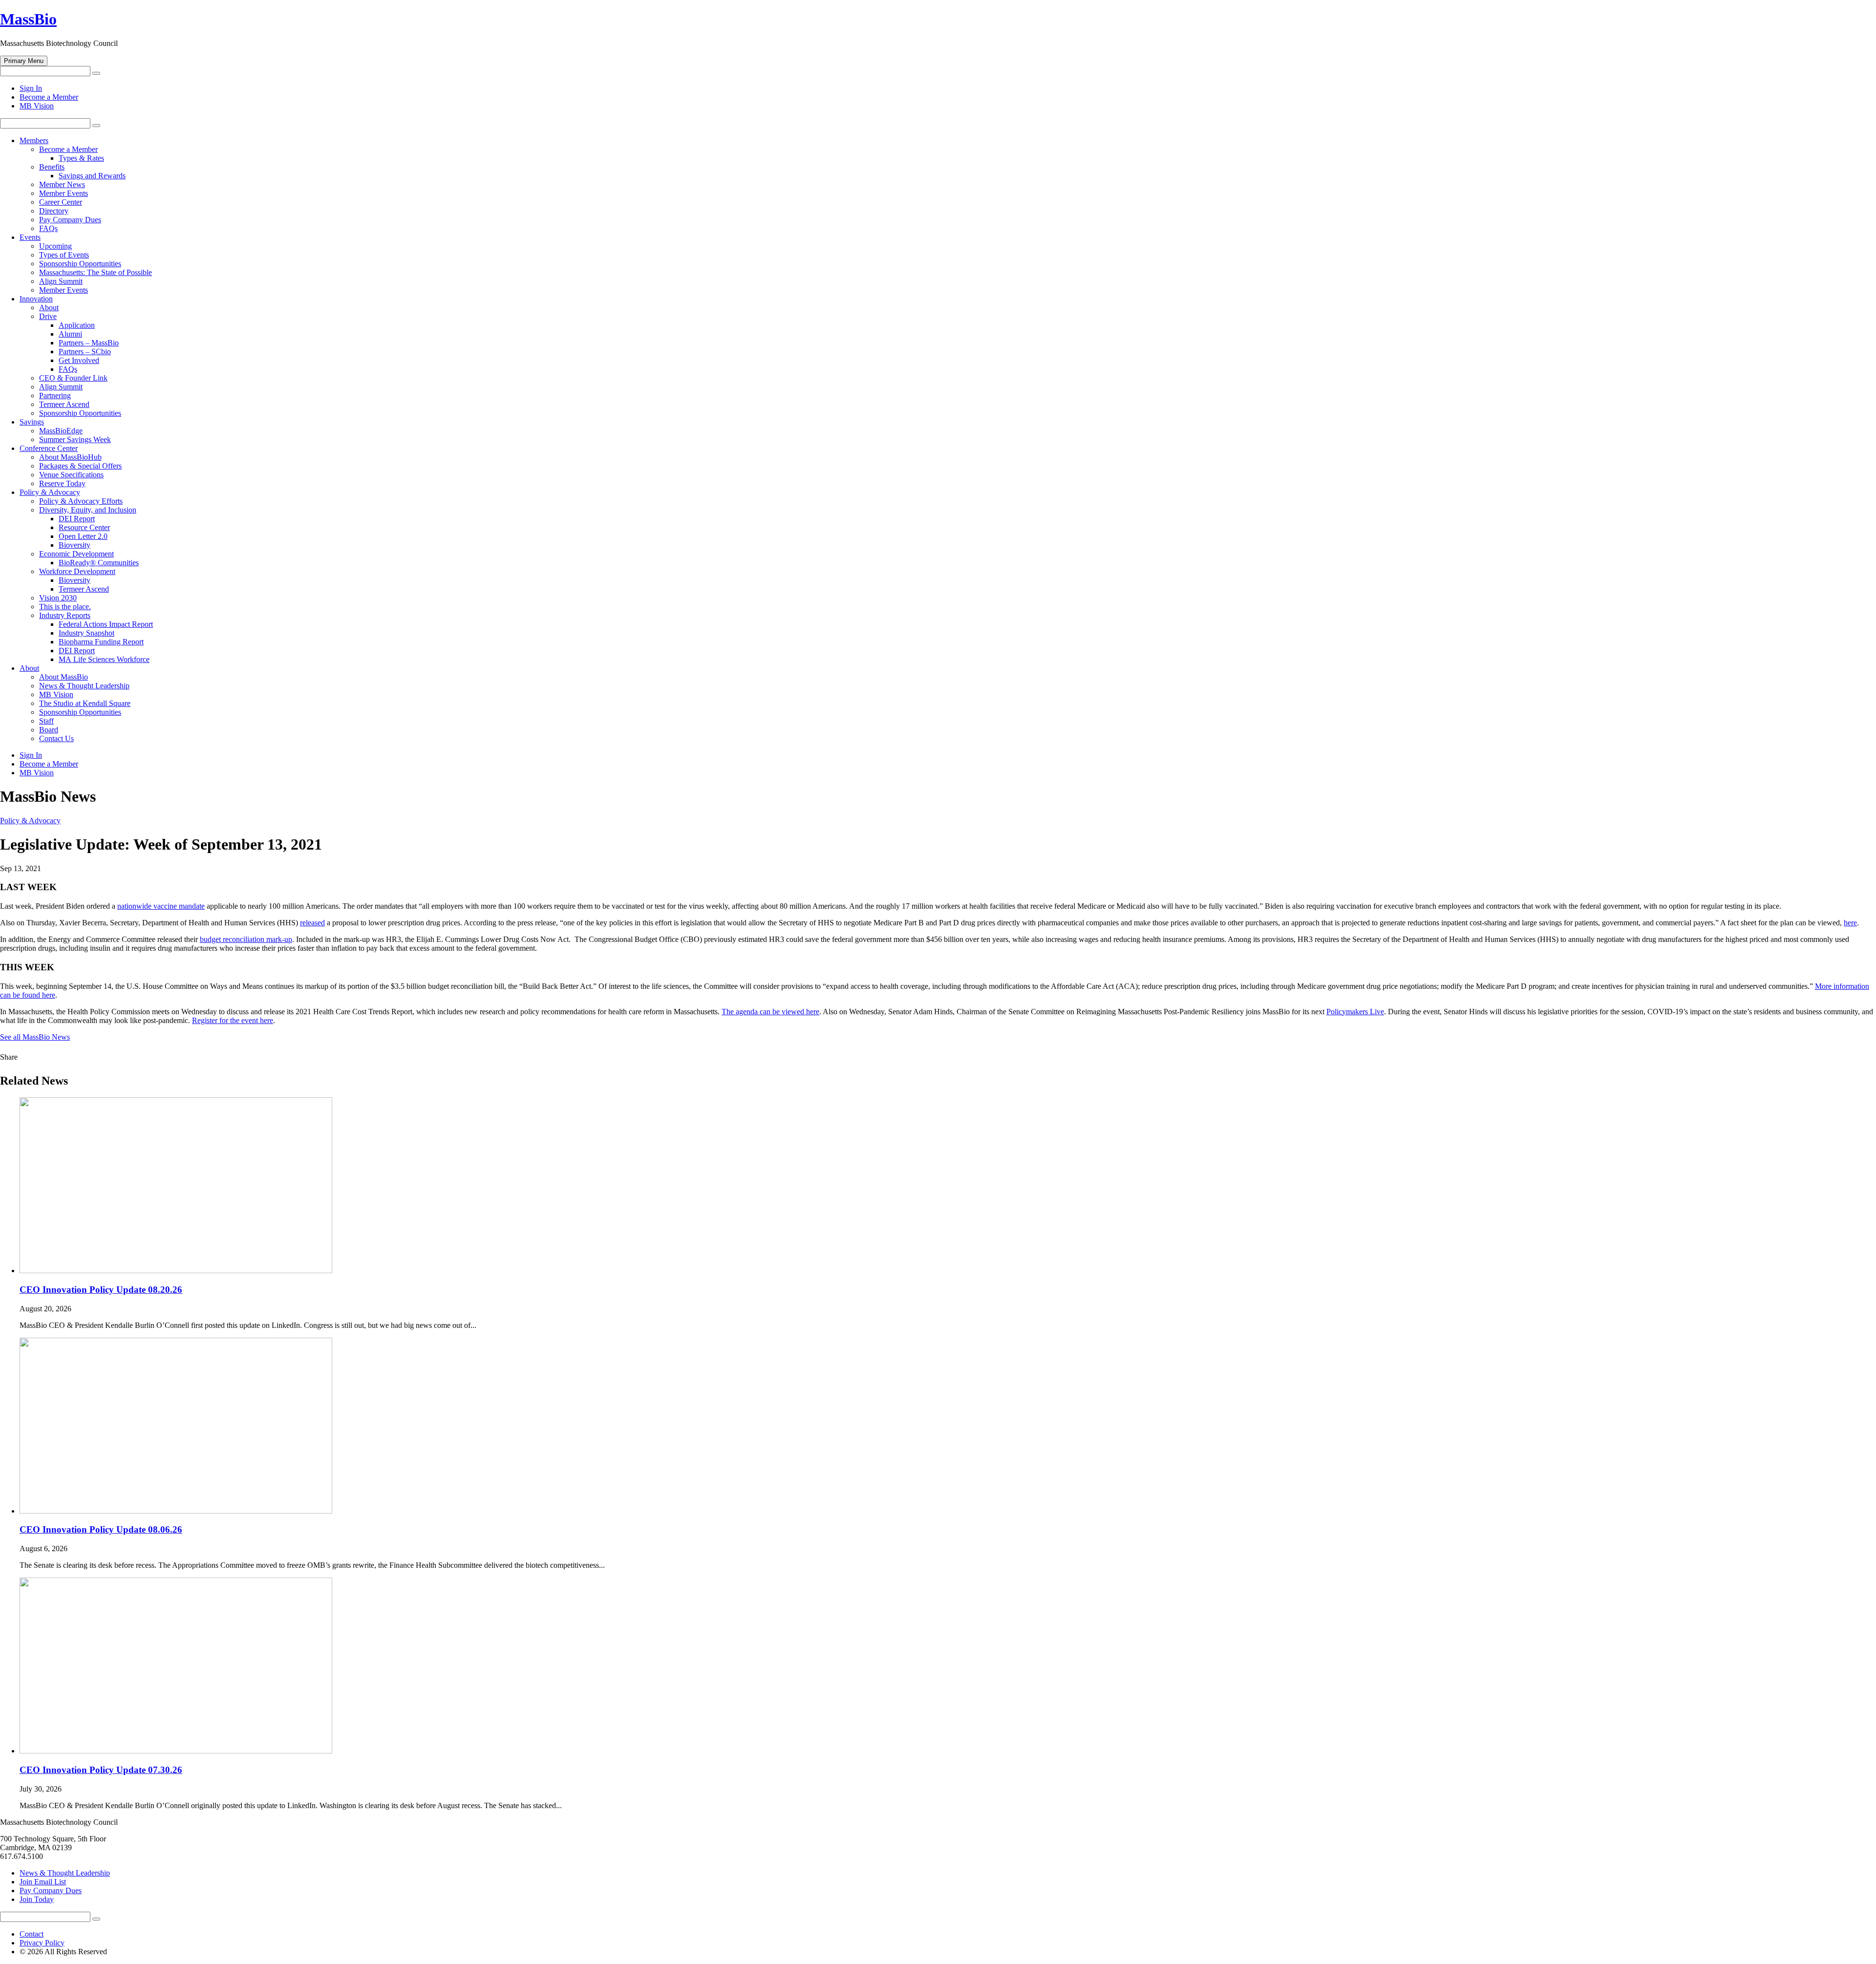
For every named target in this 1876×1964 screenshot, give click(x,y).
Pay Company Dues (70, 220)
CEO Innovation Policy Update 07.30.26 (101, 1770)
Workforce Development (77, 571)
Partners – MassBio (89, 343)
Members (34, 140)
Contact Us (56, 738)
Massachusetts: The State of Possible (96, 272)
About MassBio (64, 677)
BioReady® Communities (99, 563)
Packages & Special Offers (80, 466)
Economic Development (76, 554)
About (49, 308)
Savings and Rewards (92, 176)
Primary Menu (24, 61)
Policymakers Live (1355, 1012)
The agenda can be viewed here (770, 1012)
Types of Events (64, 255)
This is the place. (65, 607)
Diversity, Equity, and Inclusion (88, 510)
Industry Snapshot (86, 633)
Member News (62, 184)
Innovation (36, 299)
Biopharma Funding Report (101, 642)
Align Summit (61, 281)
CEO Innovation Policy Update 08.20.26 (101, 1290)
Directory (54, 211)
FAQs (48, 228)
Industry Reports (65, 615)
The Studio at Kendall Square (85, 703)
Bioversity (75, 545)
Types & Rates (81, 158)
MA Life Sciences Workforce (104, 659)
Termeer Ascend (64, 404)
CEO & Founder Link (73, 378)
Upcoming (55, 246)
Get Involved (79, 360)
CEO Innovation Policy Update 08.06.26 (101, 1529)
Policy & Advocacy (50, 492)
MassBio (28, 19)
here (1850, 923)
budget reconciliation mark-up (246, 939)
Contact (32, 1934)
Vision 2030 (58, 598)
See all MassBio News (35, 1037)
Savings (32, 422)
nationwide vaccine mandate (161, 906)
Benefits (52, 167)
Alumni (70, 334)
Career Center (61, 202)
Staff (46, 721)
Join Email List (43, 1882)
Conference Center (49, 448)
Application (77, 325)
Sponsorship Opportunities (80, 264)
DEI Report (77, 519)
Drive (48, 316)
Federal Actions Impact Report (106, 624)
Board (49, 730)
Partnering (55, 395)
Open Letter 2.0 (83, 536)
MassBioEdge (61, 431)
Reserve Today (62, 483)
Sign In (31, 88)
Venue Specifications (71, 475)
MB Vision (37, 106)
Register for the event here (233, 1020)
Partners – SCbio (85, 352)
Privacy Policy (42, 1943)
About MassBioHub (70, 457)
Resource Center (84, 527)
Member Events (64, 193)
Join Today (37, 1899)
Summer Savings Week (75, 439)
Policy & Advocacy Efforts (81, 501)
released (312, 923)
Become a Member (49, 97)
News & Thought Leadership (84, 686)
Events (30, 237)
